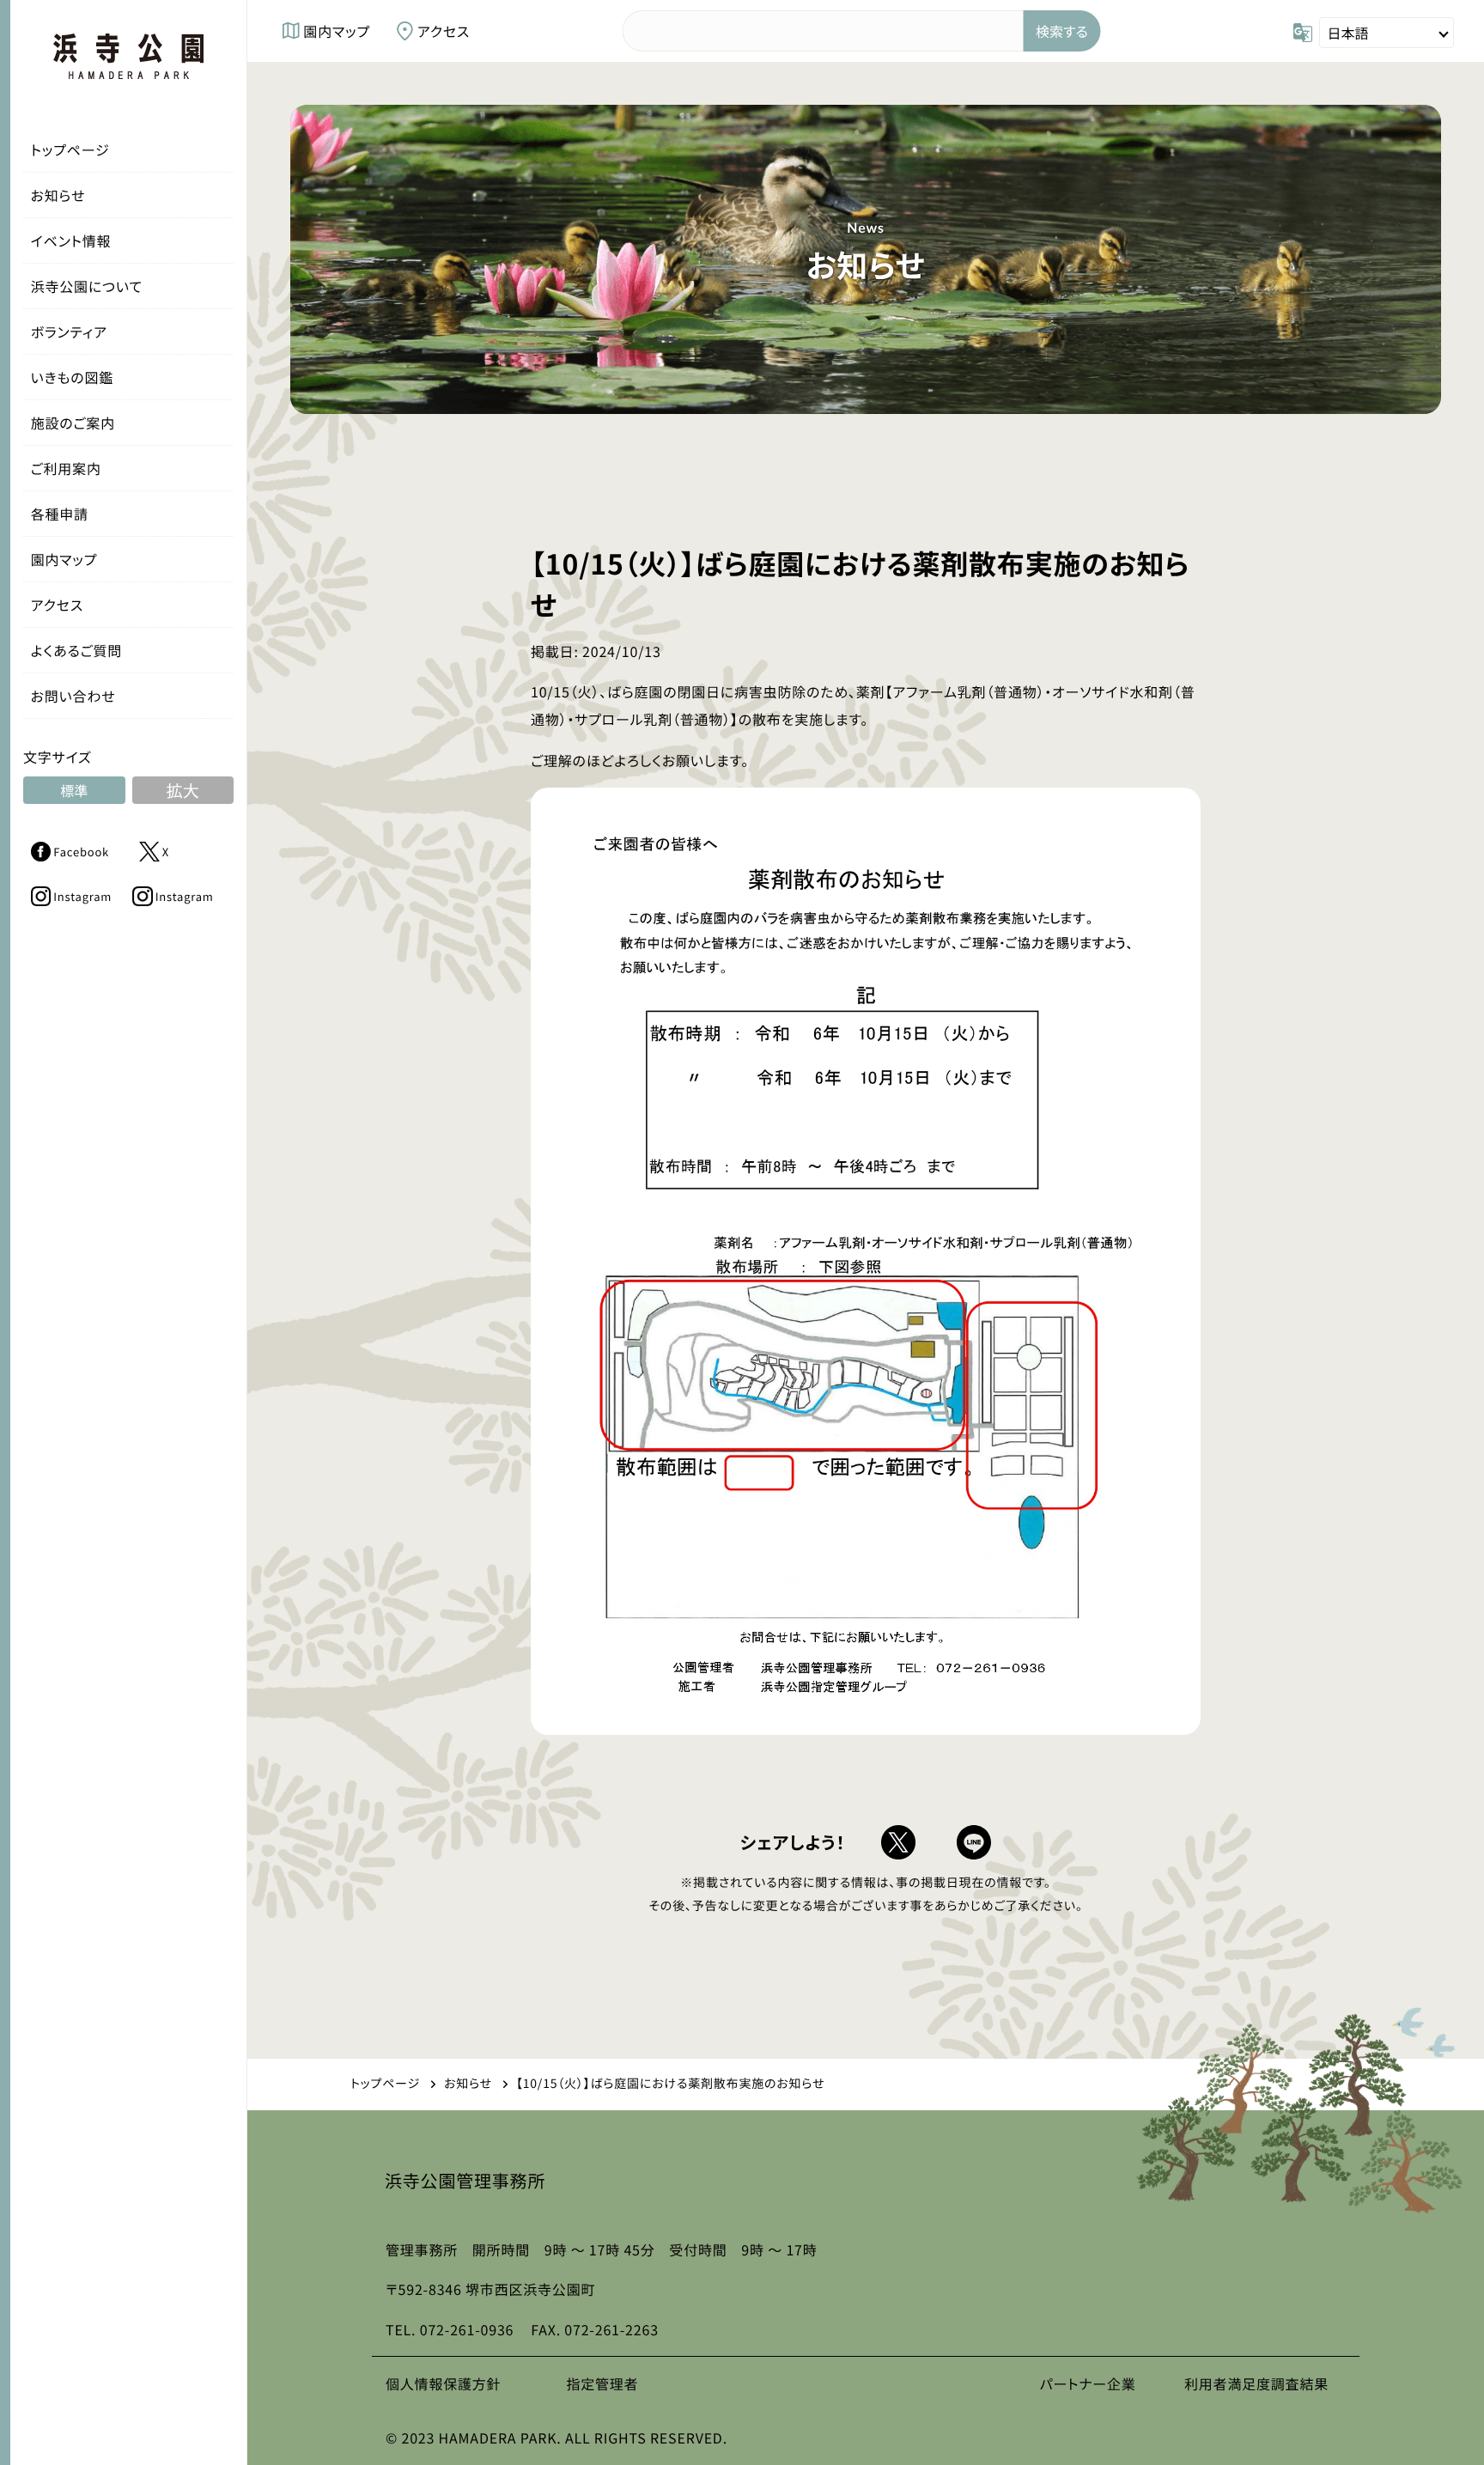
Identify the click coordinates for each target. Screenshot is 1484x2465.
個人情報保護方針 (443, 2383)
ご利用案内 (66, 468)
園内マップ (64, 559)
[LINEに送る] (974, 1842)
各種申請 (60, 514)
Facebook (81, 852)
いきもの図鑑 (72, 377)
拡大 (183, 790)
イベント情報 (71, 240)
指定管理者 (602, 2383)
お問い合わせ (73, 696)
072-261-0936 (467, 2329)
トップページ (70, 149)
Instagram (82, 896)
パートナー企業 (1088, 2383)
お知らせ (58, 195)
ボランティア (69, 332)
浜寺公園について (87, 286)
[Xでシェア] (898, 1842)
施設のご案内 (73, 423)
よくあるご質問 (77, 650)
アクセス (57, 605)
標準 (74, 790)
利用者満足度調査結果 (1256, 2383)
